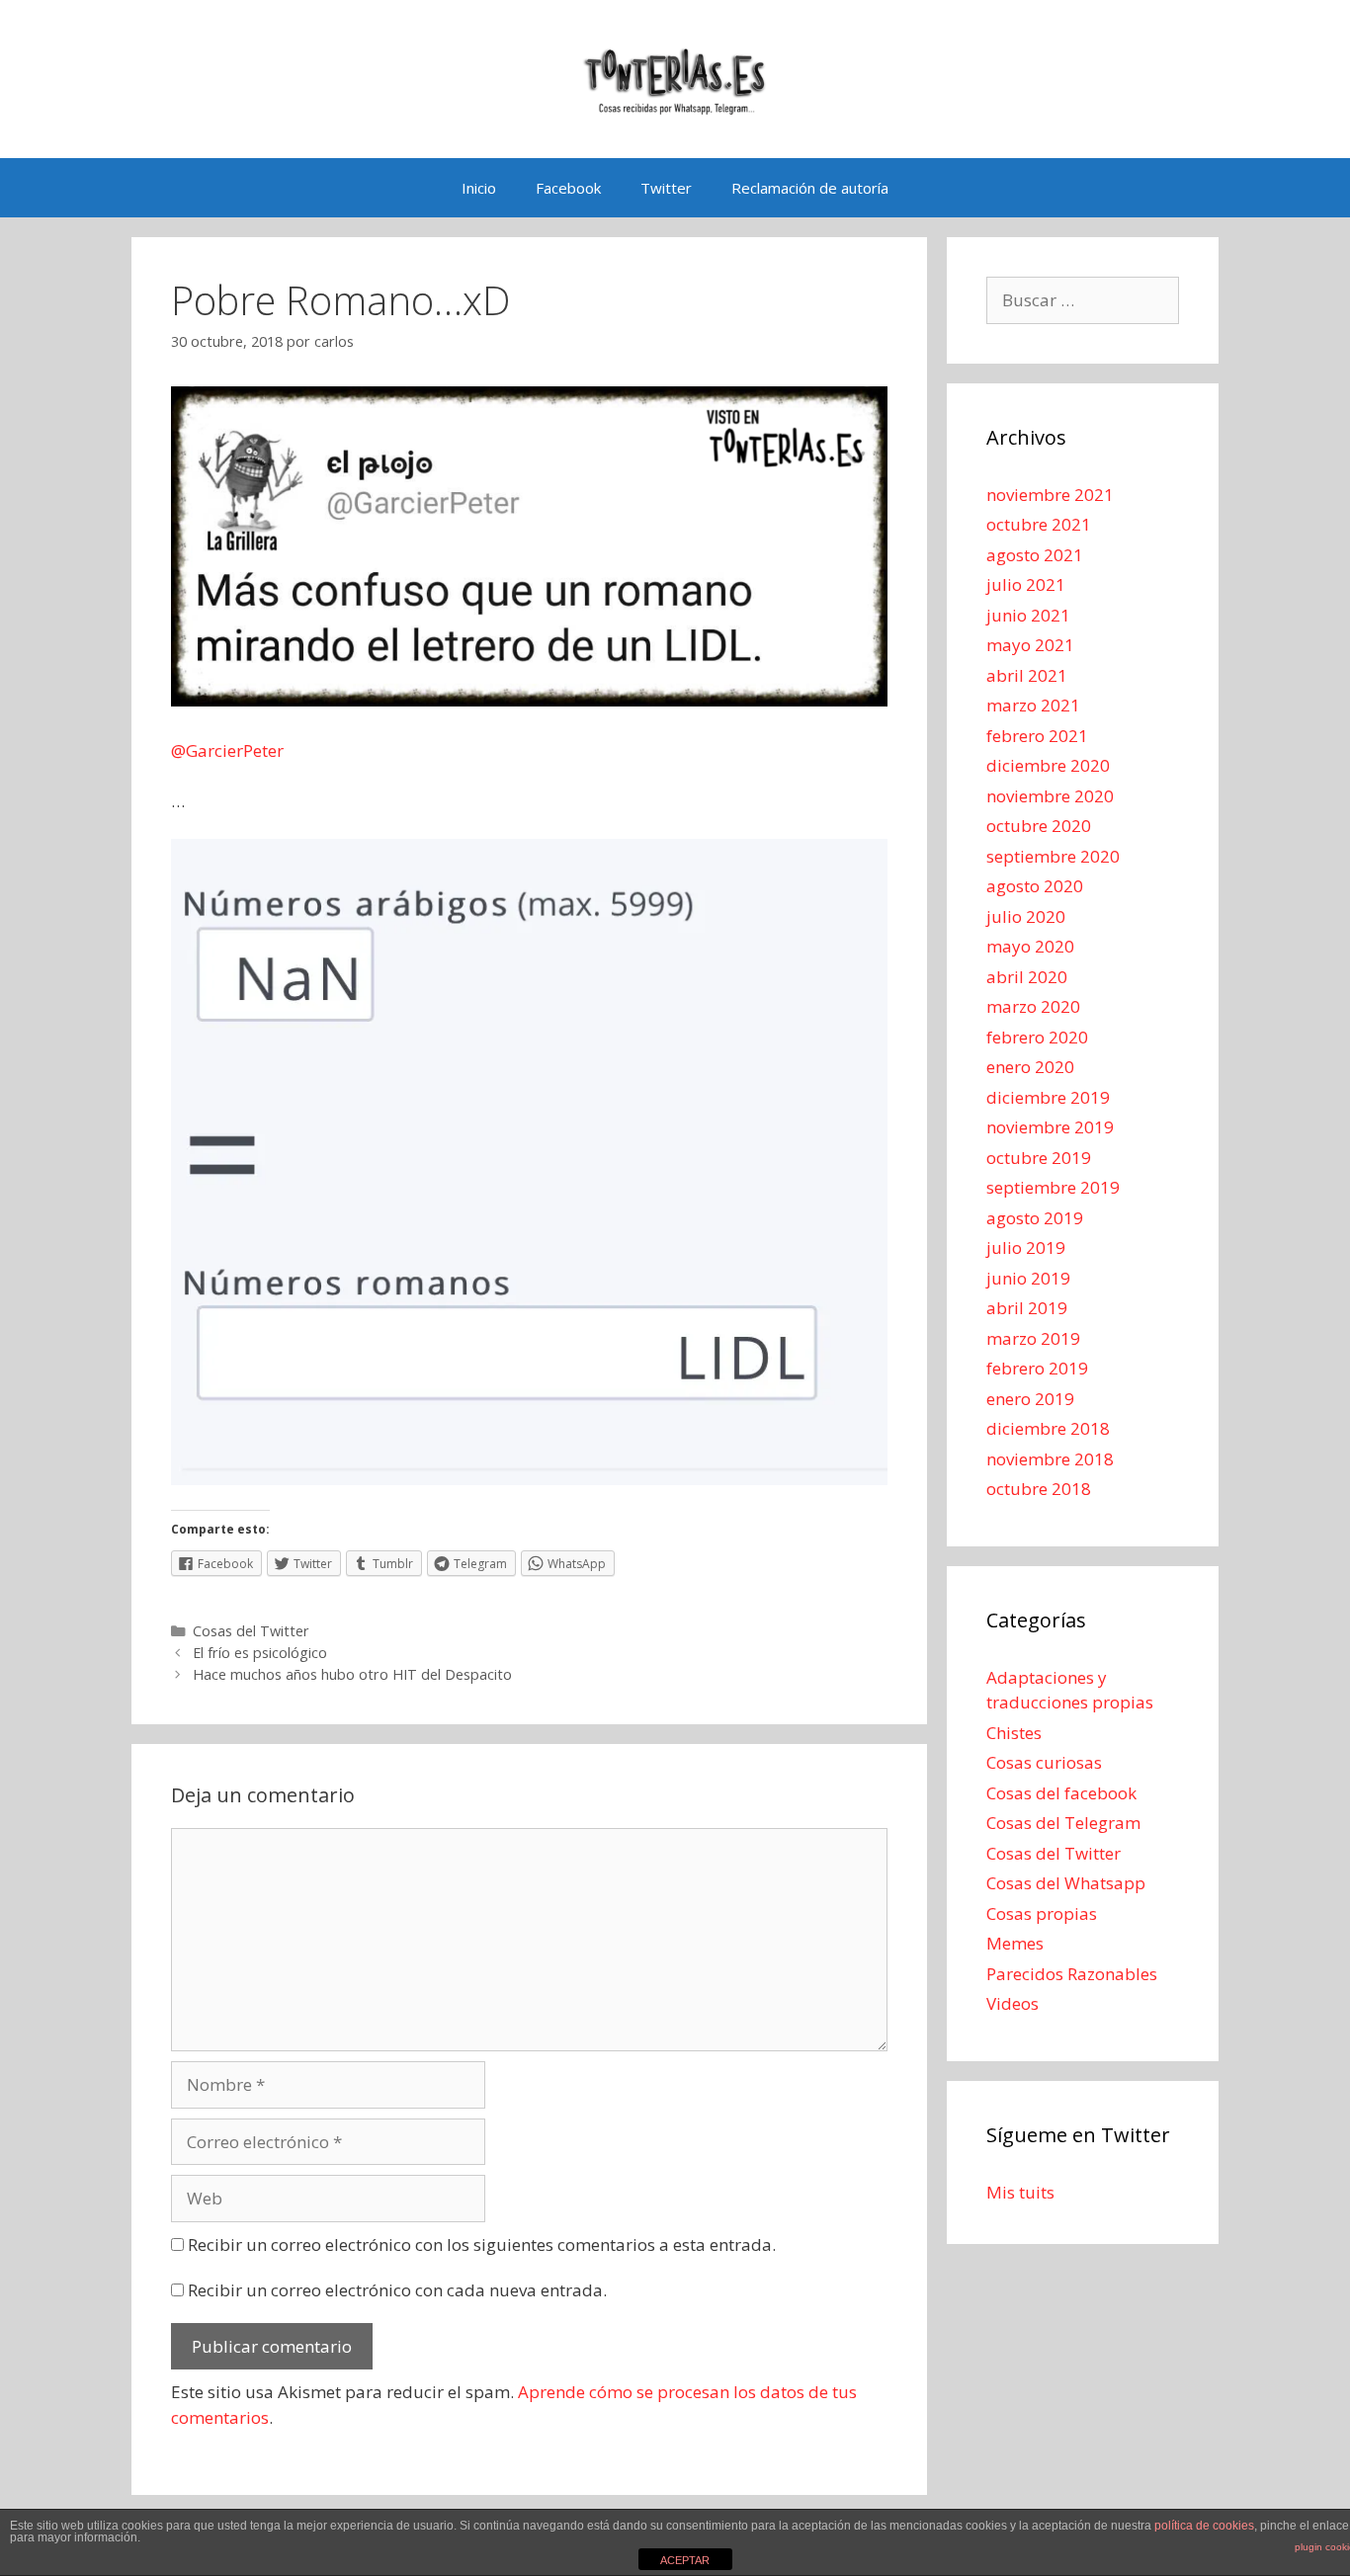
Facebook (568, 188)
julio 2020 (1026, 916)
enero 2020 (1030, 1067)
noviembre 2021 (1050, 495)
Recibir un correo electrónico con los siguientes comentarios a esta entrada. (482, 2244)
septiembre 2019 (1053, 1187)
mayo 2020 (1030, 946)
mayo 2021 (1030, 645)
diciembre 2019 (1048, 1097)
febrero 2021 (1037, 736)
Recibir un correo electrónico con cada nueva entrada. (397, 2290)
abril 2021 (1027, 675)
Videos (1012, 2003)
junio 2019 (1028, 1278)
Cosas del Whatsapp (1066, 1883)
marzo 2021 (1033, 705)
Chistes (1014, 1733)
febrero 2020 (1037, 1037)
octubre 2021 (1039, 524)
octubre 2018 (1039, 1489)
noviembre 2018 (1050, 1459)
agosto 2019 (1035, 1218)
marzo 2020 (1033, 1006)
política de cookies (1204, 2526)
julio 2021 (1026, 584)
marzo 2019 (1033, 1338)
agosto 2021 (1035, 555)
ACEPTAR (685, 2560)
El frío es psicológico (260, 1653)
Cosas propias (1042, 1913)
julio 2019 (1026, 1247)
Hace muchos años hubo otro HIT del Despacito (352, 1674)
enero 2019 (1030, 1399)
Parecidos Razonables (1072, 1974)
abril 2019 (1027, 1308)
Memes (1015, 1943)
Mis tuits (1020, 2192)
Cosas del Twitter (251, 1631)
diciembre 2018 (1048, 1428)
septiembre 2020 (1053, 856)
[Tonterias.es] (675, 78)
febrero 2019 (1037, 1368)
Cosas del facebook (1061, 1793)
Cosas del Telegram (1063, 1823)
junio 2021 (1028, 615)
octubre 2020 (1039, 826)
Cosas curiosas (1044, 1762)
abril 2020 (1027, 977)
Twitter (666, 188)
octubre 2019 (1039, 1158)
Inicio (479, 188)
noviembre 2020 (1050, 796)
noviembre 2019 (1050, 1127)
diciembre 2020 (1048, 765)
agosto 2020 (1035, 886)
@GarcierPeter (227, 750)
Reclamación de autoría (810, 188)
